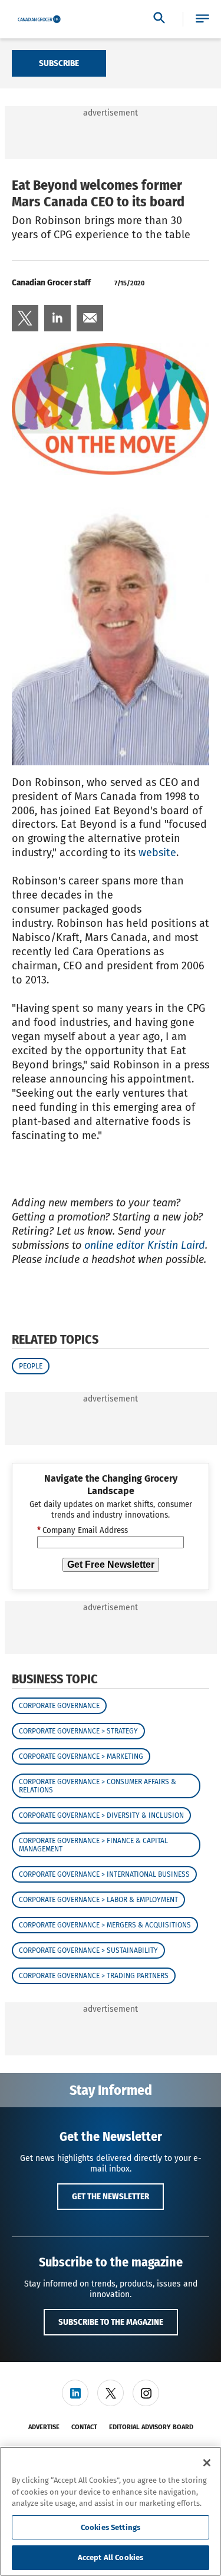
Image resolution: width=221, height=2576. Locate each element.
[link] (25, 318)
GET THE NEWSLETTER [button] (111, 2196)
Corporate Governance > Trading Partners (94, 1976)
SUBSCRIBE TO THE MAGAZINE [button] (111, 2322)
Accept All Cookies (111, 2557)
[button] (202, 19)
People (31, 1366)
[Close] (207, 2463)
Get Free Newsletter (111, 1565)
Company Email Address (83, 1531)
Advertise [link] (44, 2427)
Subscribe (59, 63)
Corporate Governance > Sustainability (88, 1950)
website (157, 853)
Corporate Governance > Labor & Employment (98, 1900)
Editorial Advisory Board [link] (151, 2427)
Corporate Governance (59, 1706)
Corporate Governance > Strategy (78, 1731)
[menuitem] (25, 318)
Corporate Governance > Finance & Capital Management (93, 1845)
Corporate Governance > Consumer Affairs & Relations (98, 1786)
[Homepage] (39, 19)
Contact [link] (84, 2427)
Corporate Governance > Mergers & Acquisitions (105, 1925)
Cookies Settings (111, 2527)
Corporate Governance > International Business (104, 1874)
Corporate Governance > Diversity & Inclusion (101, 1815)
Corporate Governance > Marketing (81, 1756)
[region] (111, 2511)
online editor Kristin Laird (145, 1245)
